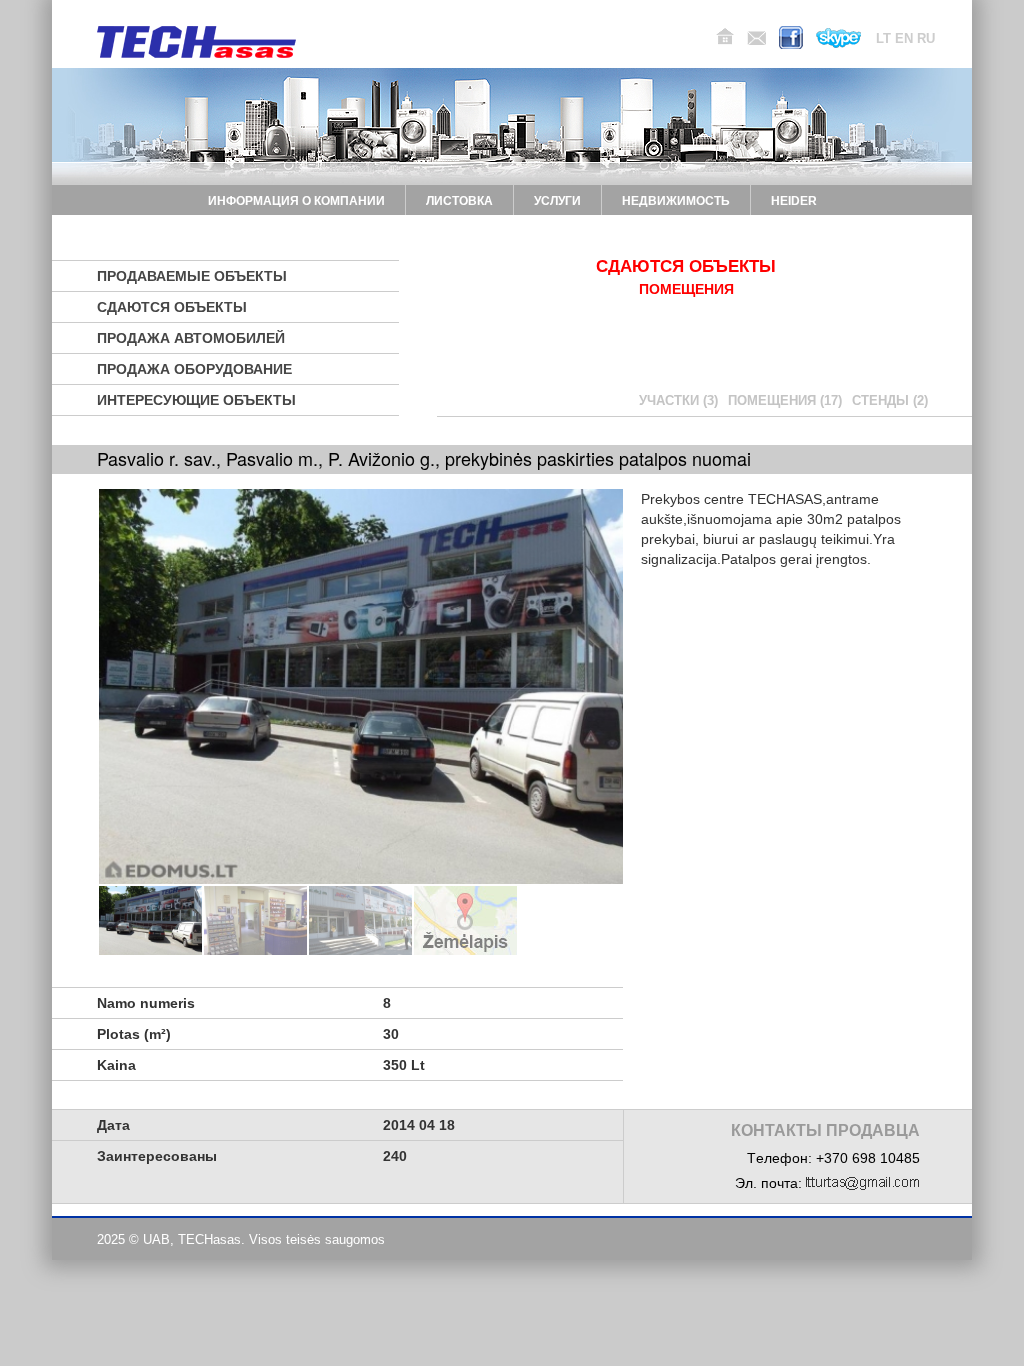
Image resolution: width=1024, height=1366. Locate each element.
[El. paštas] (756, 38)
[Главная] (196, 42)
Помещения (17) (785, 400)
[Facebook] (791, 37)
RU (926, 38)
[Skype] (838, 38)
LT (883, 38)
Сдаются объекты (172, 307)
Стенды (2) (890, 400)
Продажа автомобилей (191, 338)
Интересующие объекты (196, 400)
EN (904, 38)
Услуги (557, 201)
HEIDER (794, 201)
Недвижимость (676, 201)
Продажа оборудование (194, 369)
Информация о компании (296, 201)
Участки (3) (678, 400)
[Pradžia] (725, 36)
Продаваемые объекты (192, 276)
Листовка (459, 201)
